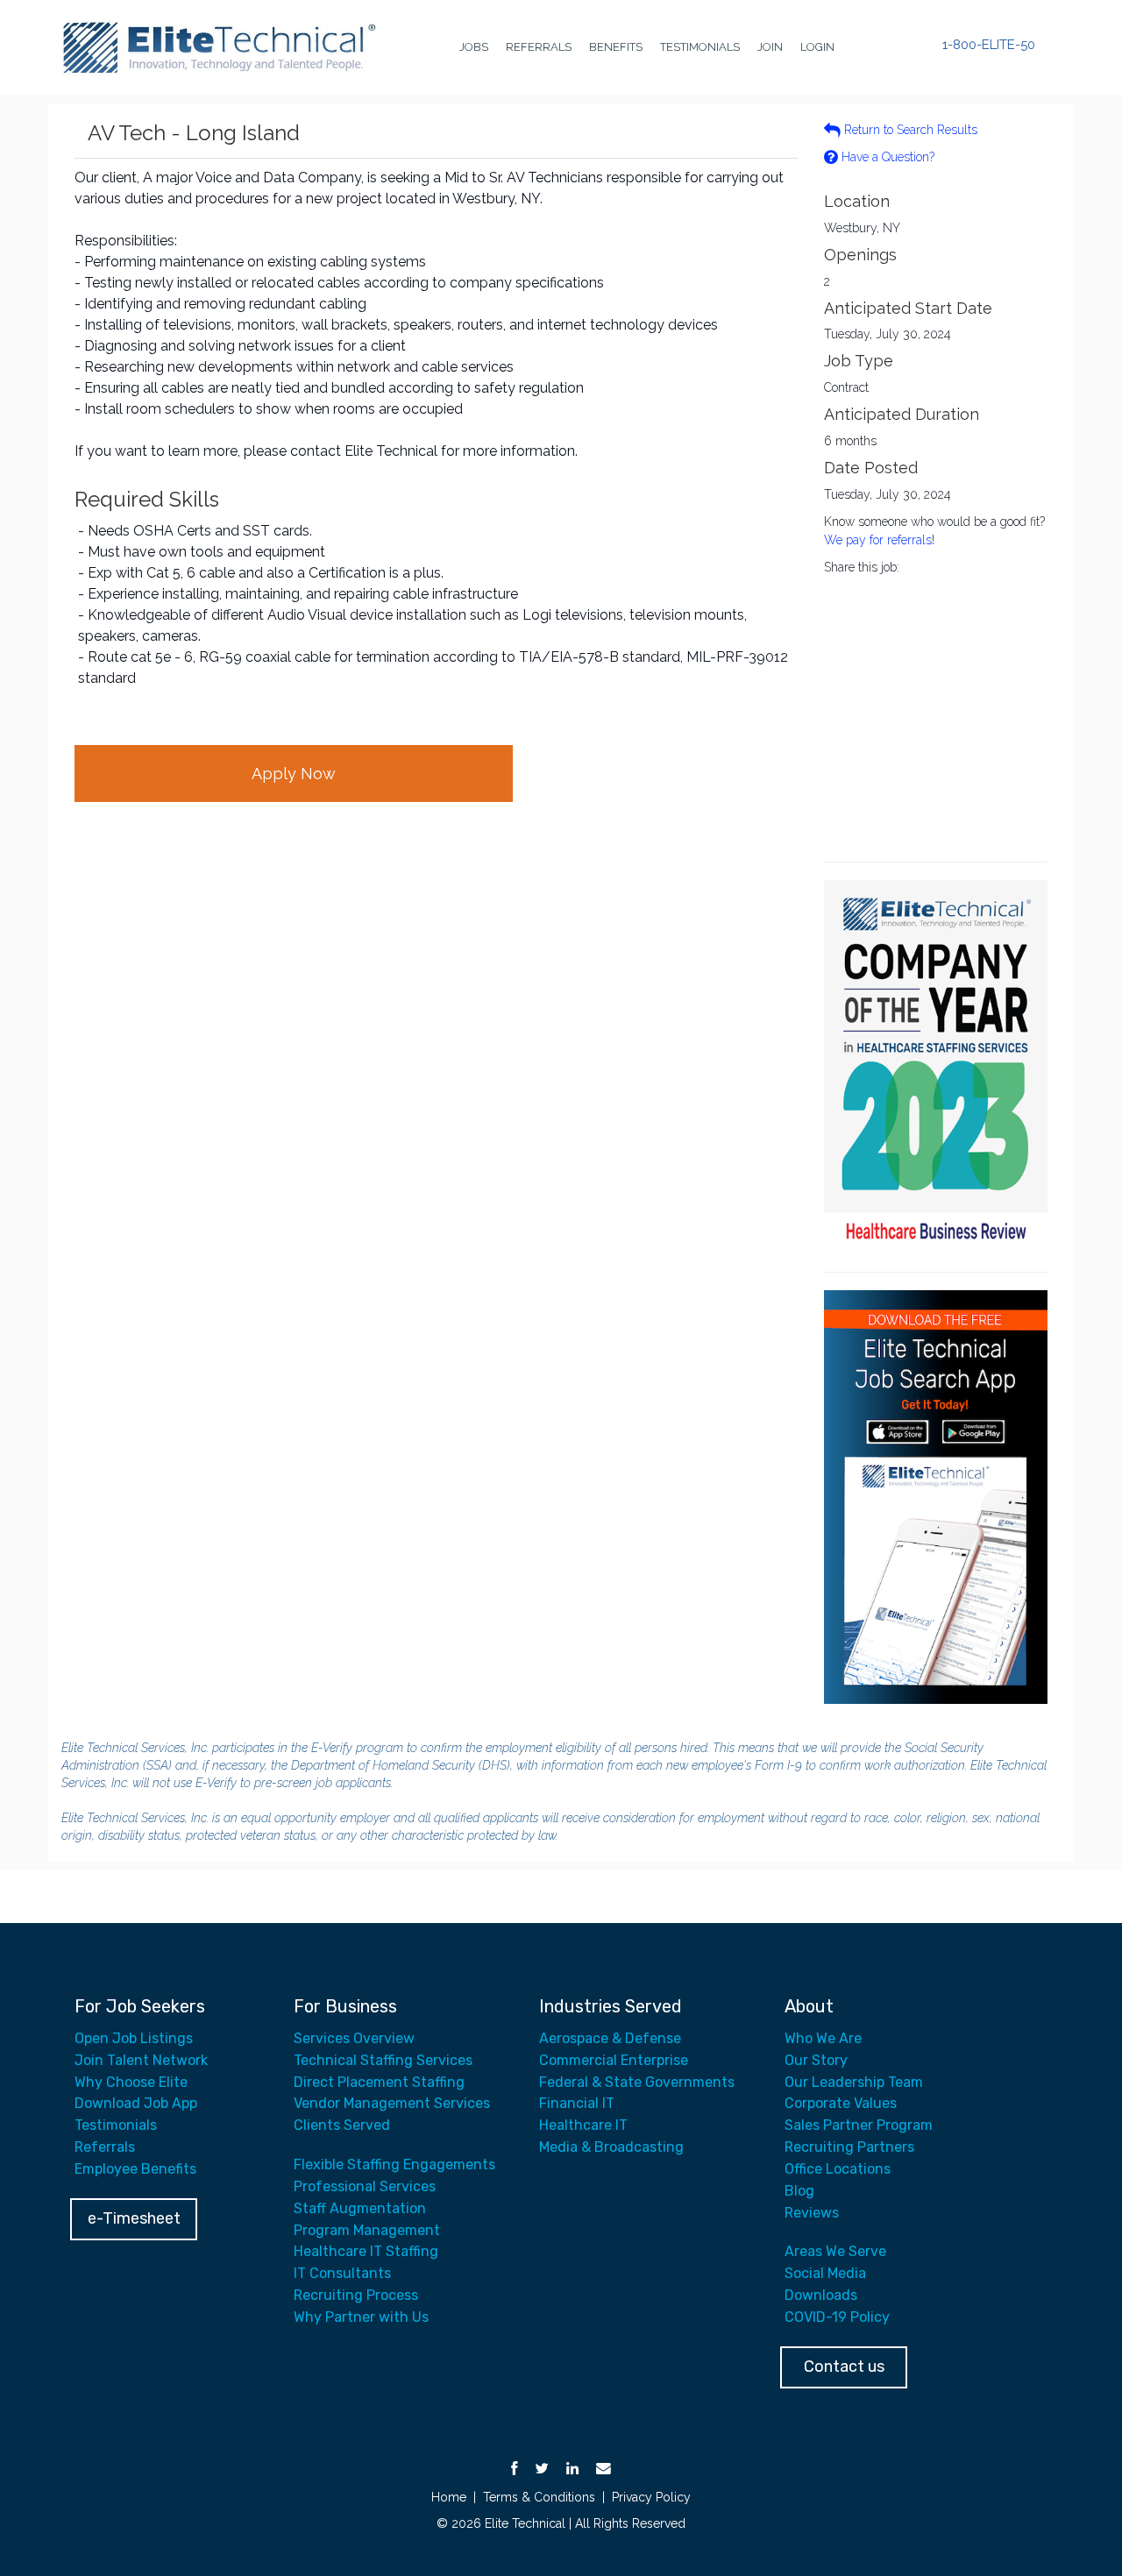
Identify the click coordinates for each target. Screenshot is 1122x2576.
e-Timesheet (134, 2218)
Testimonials (700, 47)
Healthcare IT (583, 2125)
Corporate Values (841, 2103)
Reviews (812, 2213)
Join (770, 47)
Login (817, 47)
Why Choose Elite (131, 2082)
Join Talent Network (141, 2060)
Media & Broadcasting (611, 2147)
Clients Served (342, 2125)
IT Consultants (342, 2273)
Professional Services (365, 2186)
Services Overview (354, 2038)
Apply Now (294, 774)
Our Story (816, 2060)
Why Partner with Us (361, 2317)
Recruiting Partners (849, 2147)
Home (449, 2497)
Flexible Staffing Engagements (394, 2164)
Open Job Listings (134, 2038)
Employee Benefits (135, 2169)
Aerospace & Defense (610, 2038)
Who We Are (823, 2038)
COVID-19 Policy (837, 2317)
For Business (345, 2006)
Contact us (844, 2367)
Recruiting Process (356, 2295)
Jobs (474, 47)
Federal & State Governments (637, 2082)
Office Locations (838, 2169)
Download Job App (136, 2103)
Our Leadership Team (854, 2082)
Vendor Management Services (392, 2103)
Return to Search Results (909, 130)
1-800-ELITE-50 (989, 45)
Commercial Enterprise (614, 2060)
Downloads (821, 2295)
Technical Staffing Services (383, 2060)
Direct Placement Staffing (379, 2082)
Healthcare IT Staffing (366, 2251)
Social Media (825, 2273)
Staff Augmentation (360, 2208)
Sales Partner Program (859, 2125)
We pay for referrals (878, 540)
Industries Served (611, 2006)
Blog (799, 2191)
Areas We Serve (835, 2251)
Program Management (367, 2230)
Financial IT (577, 2103)
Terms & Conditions (539, 2497)
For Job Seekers (140, 2006)
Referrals (539, 47)
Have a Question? (886, 157)
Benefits (616, 47)
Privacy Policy (651, 2497)
